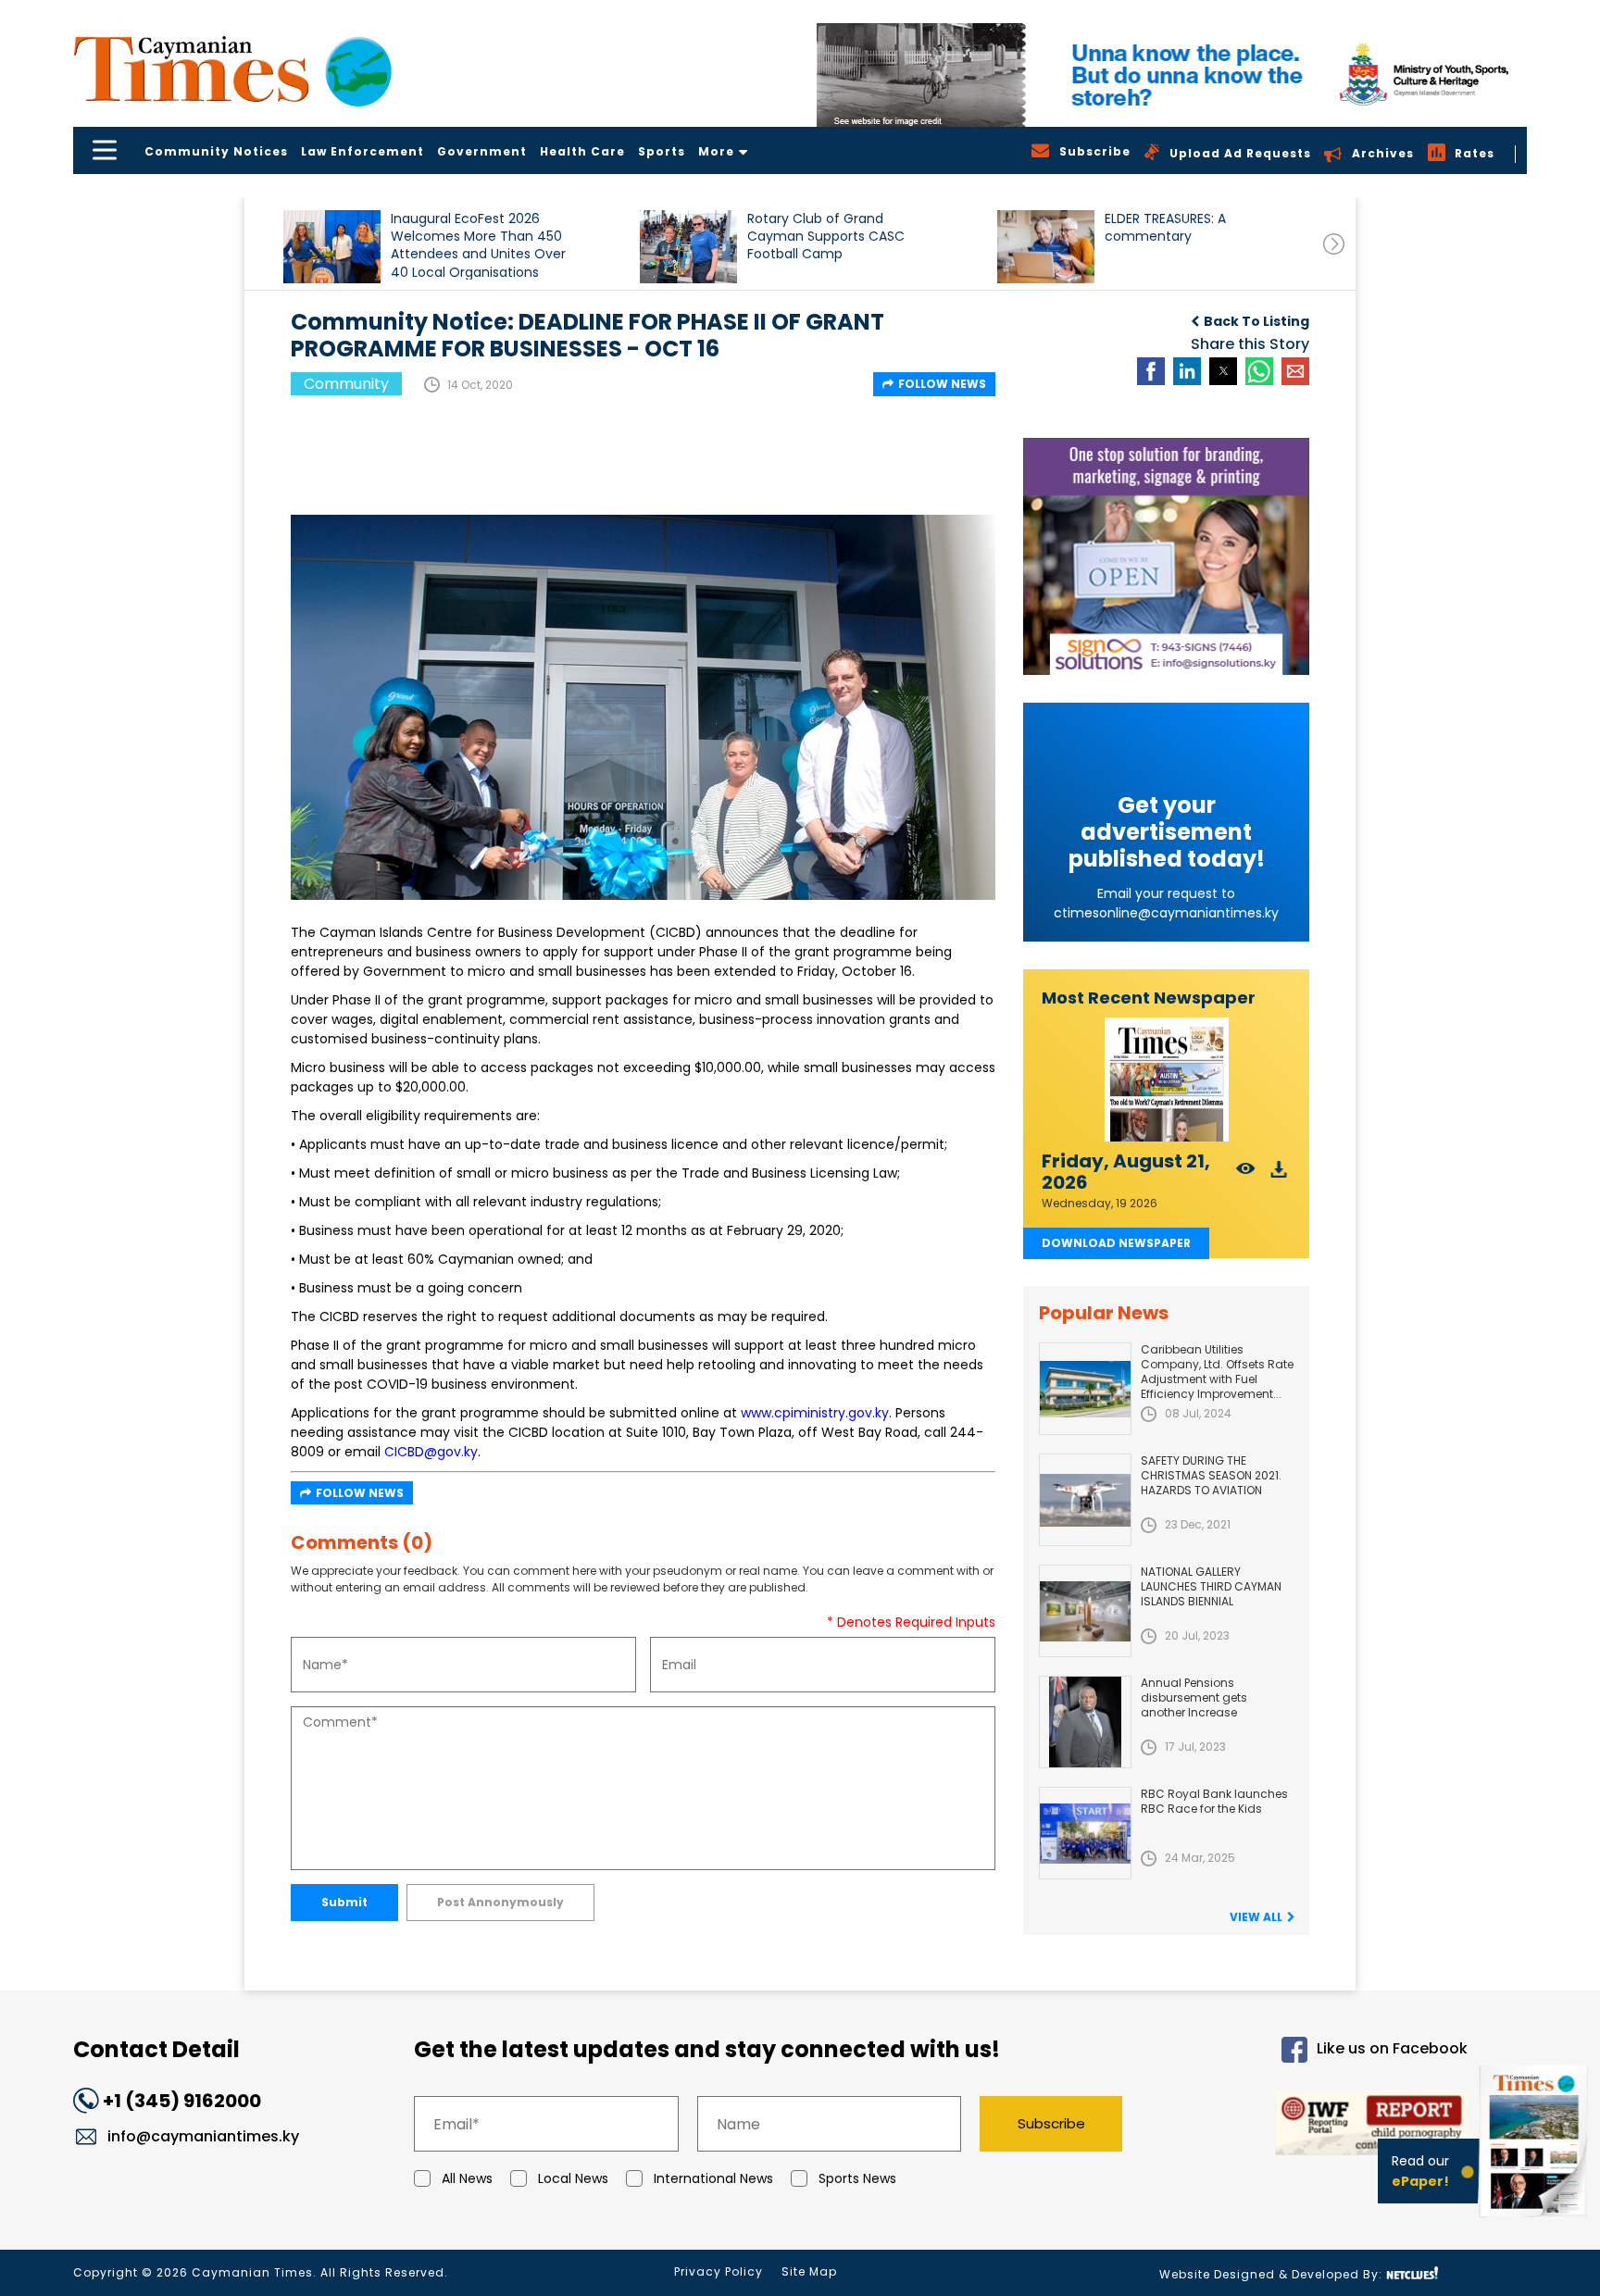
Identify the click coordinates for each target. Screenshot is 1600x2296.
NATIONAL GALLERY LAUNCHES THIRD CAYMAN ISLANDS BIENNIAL (1211, 1586)
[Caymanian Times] (232, 69)
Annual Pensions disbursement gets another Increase (1194, 1697)
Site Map (809, 2271)
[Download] (1279, 1174)
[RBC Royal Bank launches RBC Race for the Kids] (1085, 1833)
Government (482, 151)
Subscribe (1051, 2123)
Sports (662, 151)
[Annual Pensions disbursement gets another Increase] (1085, 1722)
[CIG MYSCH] (1172, 75)
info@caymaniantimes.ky (203, 2136)
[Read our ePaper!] (1535, 2221)
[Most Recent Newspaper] (1166, 1080)
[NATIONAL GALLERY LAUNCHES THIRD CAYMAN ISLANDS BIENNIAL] (1085, 1611)
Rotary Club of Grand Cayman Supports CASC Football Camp (826, 237)
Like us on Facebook (1392, 2049)
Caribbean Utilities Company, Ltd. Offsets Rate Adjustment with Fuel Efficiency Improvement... (1217, 1372)
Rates (1475, 153)
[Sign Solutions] (1166, 556)
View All (1256, 1917)
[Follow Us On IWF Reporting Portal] (1311, 2126)
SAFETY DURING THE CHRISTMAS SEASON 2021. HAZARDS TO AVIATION (1211, 1475)
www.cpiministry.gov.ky (815, 1413)
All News (467, 2178)
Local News (573, 2178)
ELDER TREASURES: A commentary (1165, 228)
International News (713, 2178)
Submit (344, 1902)
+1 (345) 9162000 (182, 2101)
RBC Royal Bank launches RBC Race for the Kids (1214, 1801)
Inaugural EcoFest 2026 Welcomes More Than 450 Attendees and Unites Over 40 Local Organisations (478, 245)
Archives (1383, 153)
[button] (332, 247)
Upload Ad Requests (1240, 153)
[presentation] (1334, 244)
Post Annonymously (500, 1902)
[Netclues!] (1412, 2273)
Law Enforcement (362, 151)
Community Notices (216, 151)
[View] (1246, 1174)
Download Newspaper (1116, 1243)
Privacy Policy (719, 2271)
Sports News (857, 2178)
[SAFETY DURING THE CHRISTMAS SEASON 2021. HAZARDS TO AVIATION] (1085, 1500)
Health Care (582, 151)
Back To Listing (1256, 321)
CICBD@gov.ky (431, 1452)
